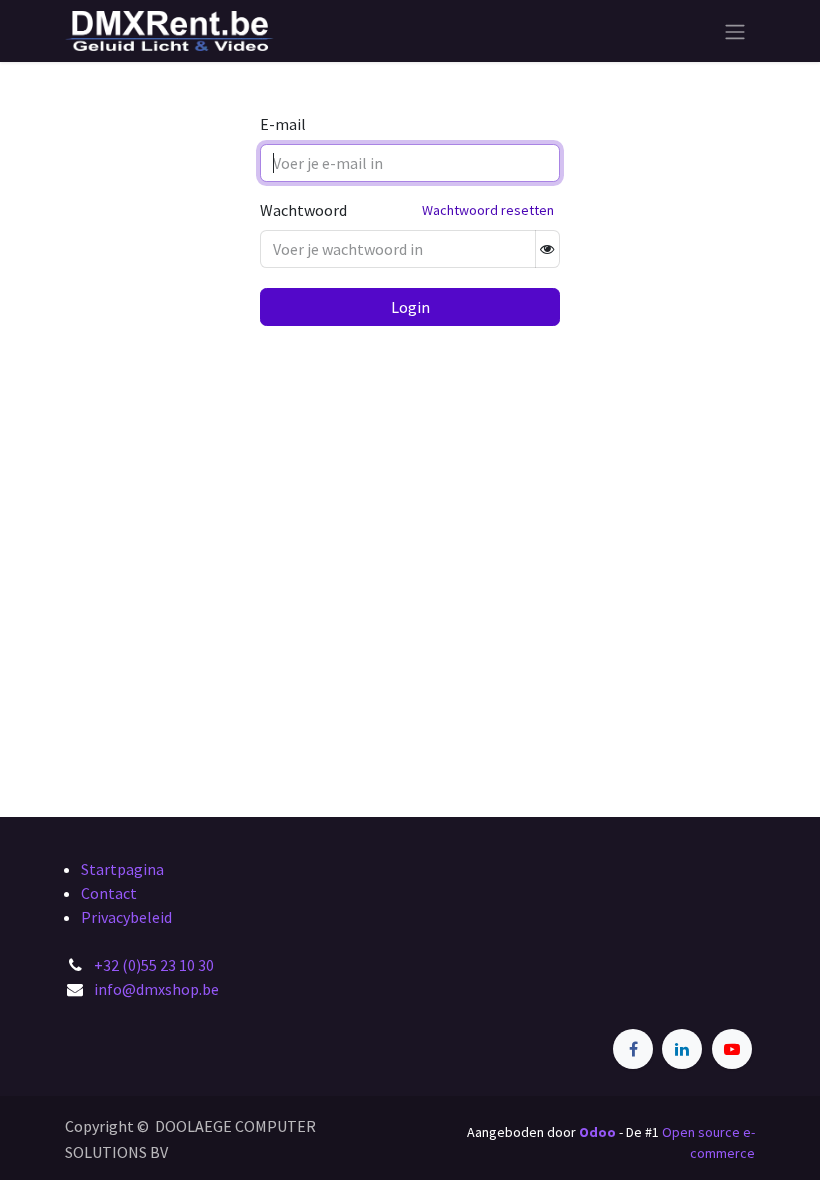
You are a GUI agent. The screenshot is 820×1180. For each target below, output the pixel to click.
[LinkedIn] (682, 1049)
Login (410, 307)
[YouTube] (732, 1049)
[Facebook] (633, 1049)
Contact (109, 893)
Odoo (599, 1132)
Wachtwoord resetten (488, 210)
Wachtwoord (303, 210)
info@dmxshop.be (156, 989)
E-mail (283, 124)
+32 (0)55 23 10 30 (154, 965)
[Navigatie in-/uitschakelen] (735, 31)
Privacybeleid (126, 917)
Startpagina (122, 869)
